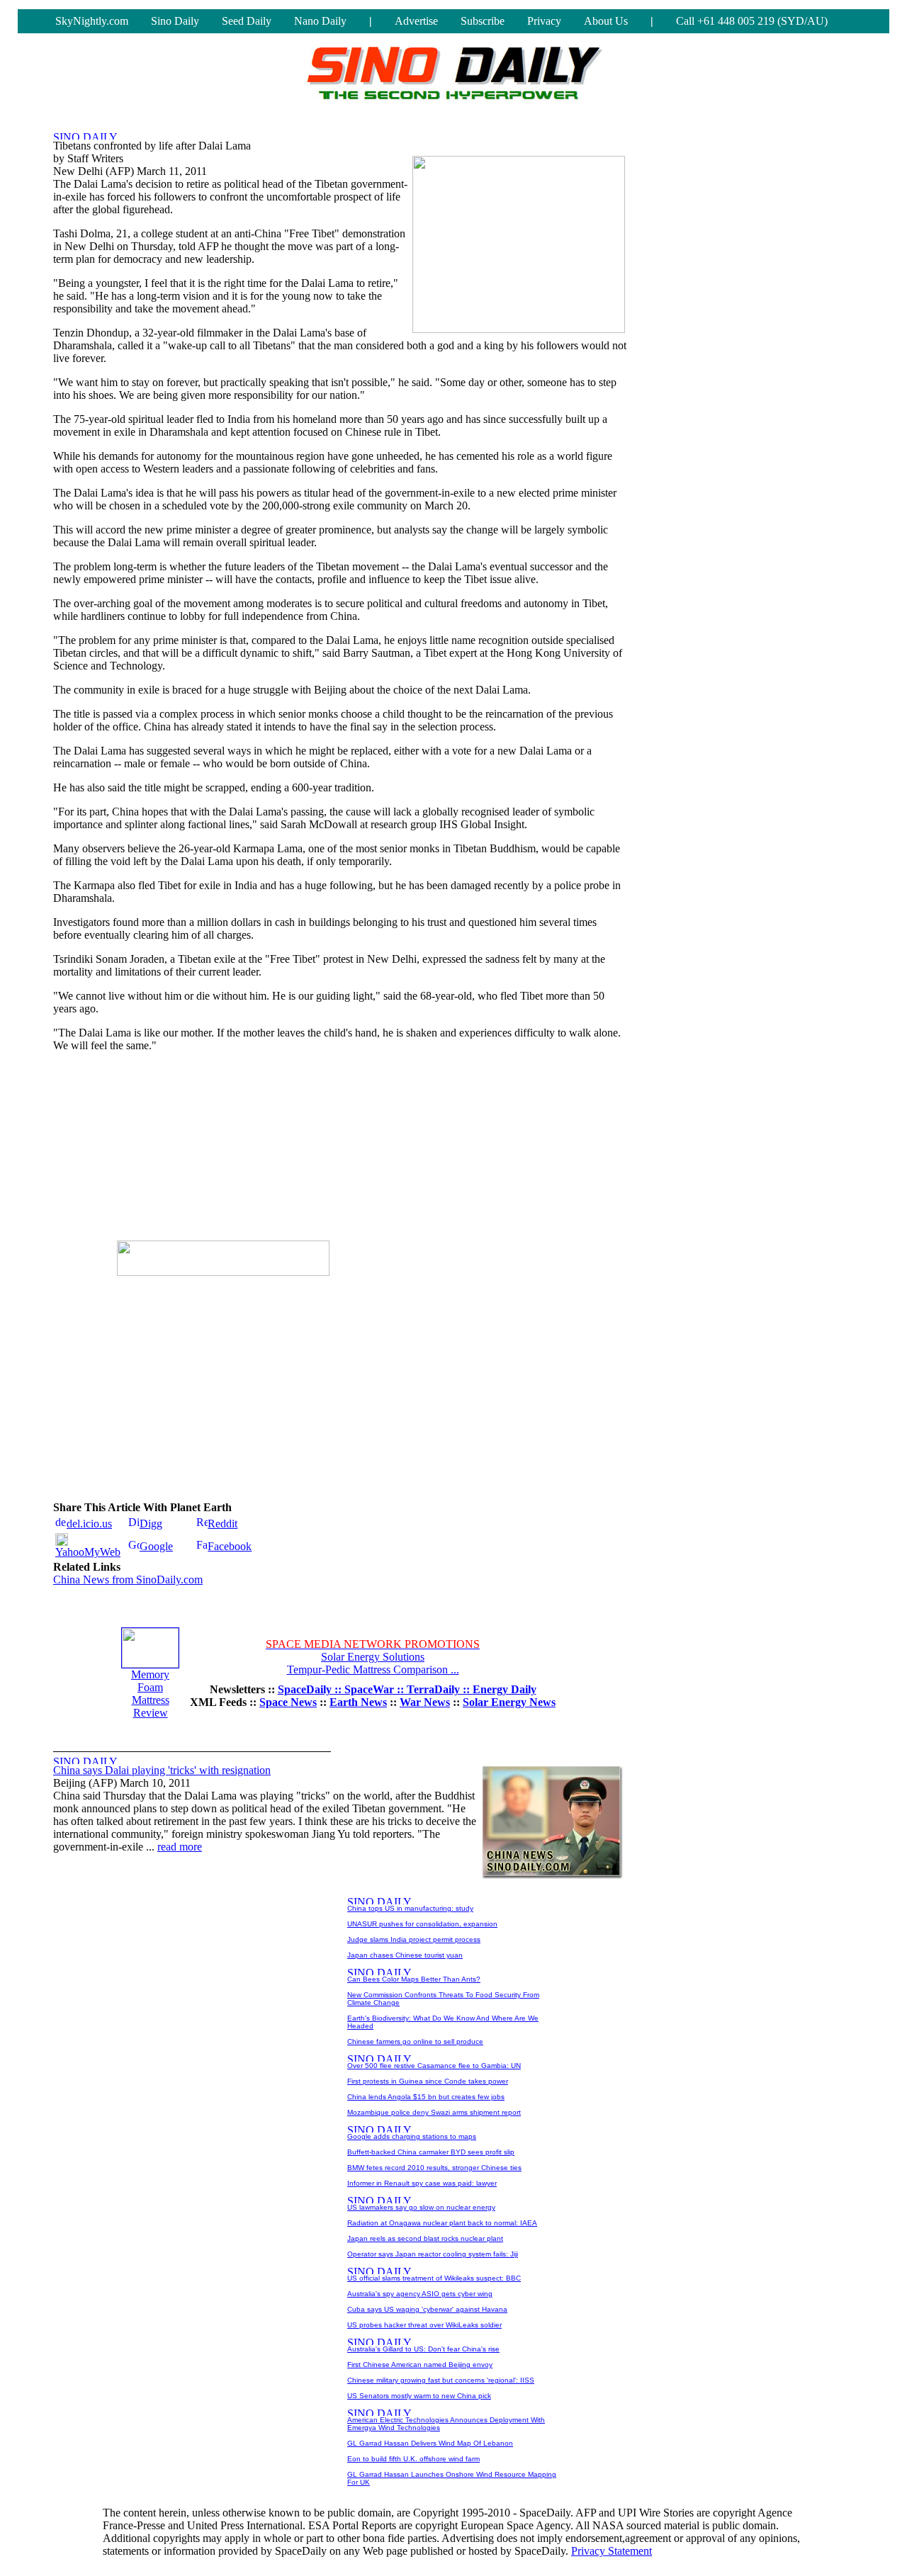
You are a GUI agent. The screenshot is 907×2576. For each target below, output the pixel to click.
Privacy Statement (612, 2551)
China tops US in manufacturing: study (410, 1908)
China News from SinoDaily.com (128, 1580)
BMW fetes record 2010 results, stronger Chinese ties (434, 2168)
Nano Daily (320, 21)
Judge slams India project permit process (414, 1939)
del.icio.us (89, 1524)
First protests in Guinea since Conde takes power (428, 2081)
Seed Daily (247, 21)
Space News (288, 1702)
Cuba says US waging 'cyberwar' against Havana (427, 2309)
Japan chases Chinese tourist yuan (405, 1955)
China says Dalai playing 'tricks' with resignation (162, 1770)
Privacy (544, 21)
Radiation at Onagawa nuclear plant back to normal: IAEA (442, 2223)
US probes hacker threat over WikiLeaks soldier (424, 2325)
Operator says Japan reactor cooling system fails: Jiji (433, 2254)
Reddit (222, 1524)
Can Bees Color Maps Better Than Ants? (414, 1979)
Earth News (358, 1702)
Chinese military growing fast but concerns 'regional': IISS (441, 2380)
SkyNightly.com (92, 21)
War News (425, 1702)
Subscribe (483, 21)
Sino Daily (175, 21)
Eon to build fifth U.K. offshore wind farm (413, 2459)
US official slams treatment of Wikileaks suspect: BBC (434, 2278)
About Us (606, 21)
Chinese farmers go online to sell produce (415, 2041)
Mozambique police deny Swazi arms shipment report (434, 2112)
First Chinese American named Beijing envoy (420, 2365)
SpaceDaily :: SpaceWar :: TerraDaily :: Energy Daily (407, 1689)
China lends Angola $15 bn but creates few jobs (426, 2097)
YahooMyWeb (88, 1552)
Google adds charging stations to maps (412, 2136)
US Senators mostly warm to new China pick (419, 2396)
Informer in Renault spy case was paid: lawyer (422, 2183)
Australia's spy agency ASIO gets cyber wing (420, 2294)
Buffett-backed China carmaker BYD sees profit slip (431, 2152)
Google (156, 1546)
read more (180, 1847)
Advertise (416, 21)
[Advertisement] (223, 1152)
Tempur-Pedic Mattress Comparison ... (373, 1670)
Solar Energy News (509, 1702)
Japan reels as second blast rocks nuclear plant (425, 2238)
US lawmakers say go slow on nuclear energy (421, 2207)
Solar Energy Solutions (373, 1657)
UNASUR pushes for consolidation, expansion (422, 1924)
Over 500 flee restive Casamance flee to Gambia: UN (434, 2066)
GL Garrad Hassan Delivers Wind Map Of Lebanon (430, 2443)
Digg (151, 1524)
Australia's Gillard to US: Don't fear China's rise (423, 2349)
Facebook (230, 1546)
